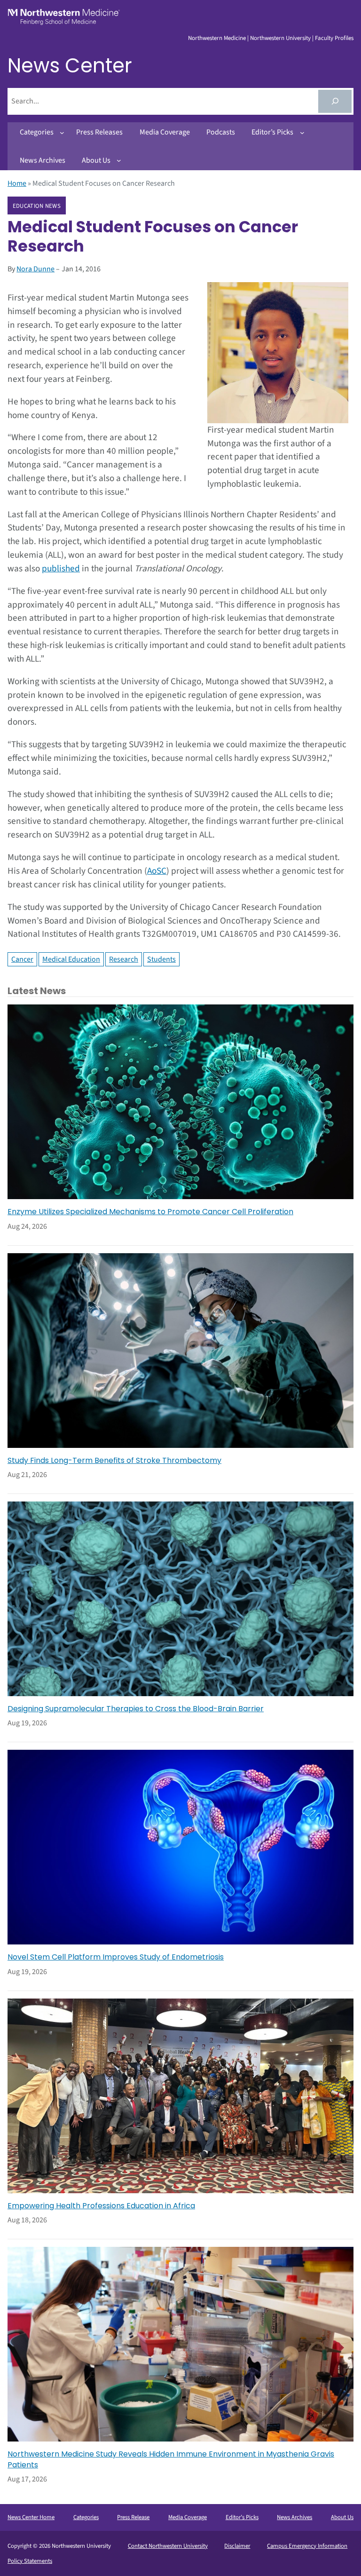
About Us (342, 2517)
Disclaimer (237, 2546)
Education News (37, 206)
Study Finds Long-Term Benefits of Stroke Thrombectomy (114, 1461)
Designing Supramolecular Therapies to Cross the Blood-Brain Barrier (136, 1709)
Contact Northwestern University (168, 2546)
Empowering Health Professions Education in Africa (101, 2206)
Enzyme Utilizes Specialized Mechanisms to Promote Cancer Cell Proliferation (150, 1212)
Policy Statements (30, 2561)
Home (17, 183)
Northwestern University (280, 38)
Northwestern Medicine (217, 38)
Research (124, 959)
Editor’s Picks (242, 2517)
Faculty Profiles (334, 38)
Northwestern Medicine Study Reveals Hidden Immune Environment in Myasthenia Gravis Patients (171, 2459)
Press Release (133, 2517)
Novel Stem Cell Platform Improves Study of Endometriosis (116, 1957)
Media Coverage (188, 2517)
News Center (70, 66)
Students (161, 959)
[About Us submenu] (119, 160)
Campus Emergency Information (307, 2546)
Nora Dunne (35, 269)
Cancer (22, 959)
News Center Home (31, 2517)
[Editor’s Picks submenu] (302, 133)
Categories (86, 2517)
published (61, 569)
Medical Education (71, 959)
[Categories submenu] (62, 133)
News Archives (294, 2517)
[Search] (335, 101)
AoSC (157, 871)
